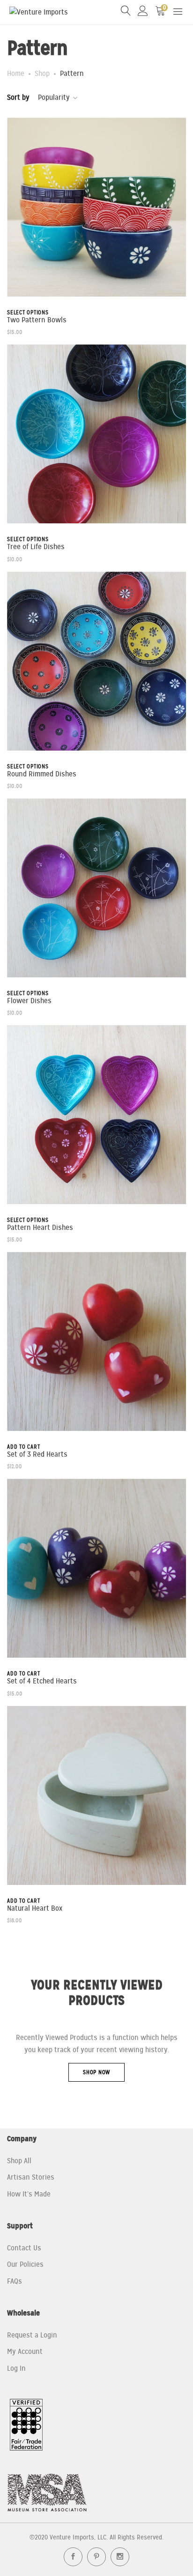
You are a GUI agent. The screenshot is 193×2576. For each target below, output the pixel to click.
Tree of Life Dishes (36, 547)
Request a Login (32, 2335)
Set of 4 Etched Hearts (42, 1681)
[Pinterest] (96, 2557)
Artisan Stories (31, 2177)
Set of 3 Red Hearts (37, 1455)
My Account (25, 2352)
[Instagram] (120, 2557)
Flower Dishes (29, 1001)
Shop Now (96, 2072)
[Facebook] (73, 2557)
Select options (28, 313)
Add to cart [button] (23, 1447)
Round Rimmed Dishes (42, 774)
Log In (16, 2368)
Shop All (19, 2161)
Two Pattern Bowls (37, 320)
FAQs (15, 2281)
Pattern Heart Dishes (40, 1228)
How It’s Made (29, 2194)
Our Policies (25, 2264)
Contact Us (24, 2248)
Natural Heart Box (35, 1909)
